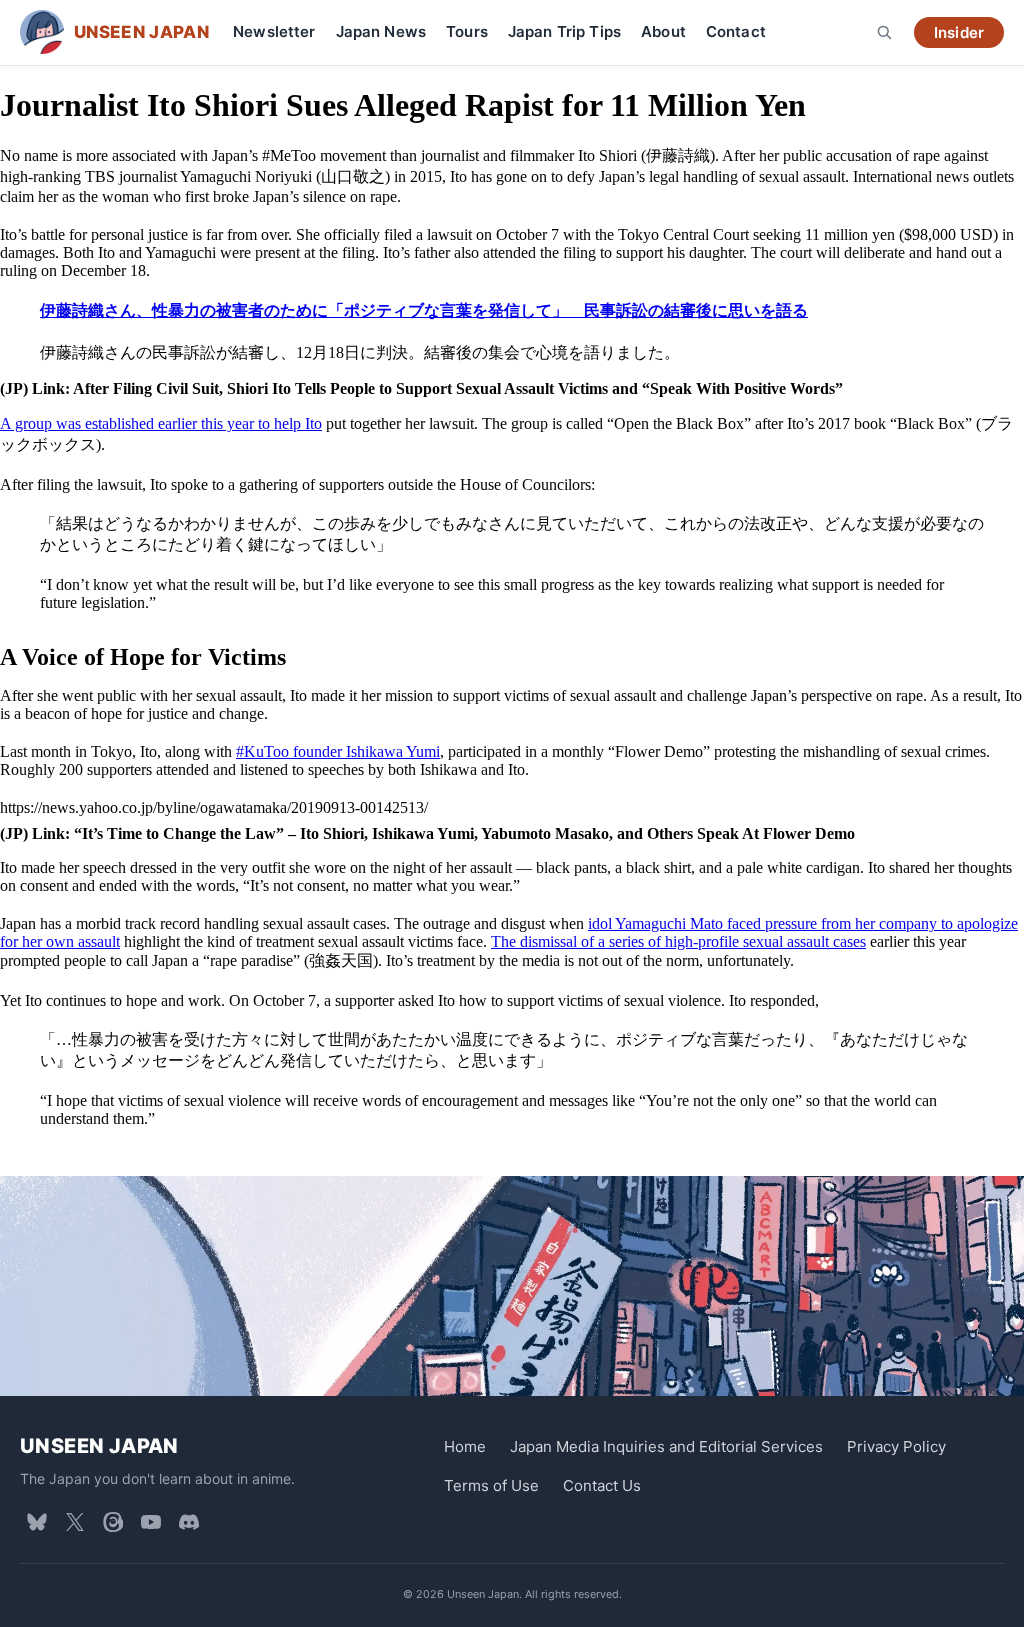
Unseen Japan (99, 1446)
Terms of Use (491, 1485)
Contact (736, 31)
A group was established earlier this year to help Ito (161, 423)
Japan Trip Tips (564, 31)
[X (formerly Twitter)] (75, 1522)
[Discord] (189, 1522)
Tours (467, 31)
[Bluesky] (37, 1522)
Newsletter (274, 31)
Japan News (381, 31)
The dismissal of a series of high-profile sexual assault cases (678, 941)
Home (465, 1446)
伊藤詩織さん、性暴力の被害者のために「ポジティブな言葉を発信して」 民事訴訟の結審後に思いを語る (424, 310)
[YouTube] (151, 1522)
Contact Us (602, 1485)
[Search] (884, 32)
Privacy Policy (896, 1446)
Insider (959, 32)
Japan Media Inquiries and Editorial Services (666, 1446)
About (663, 31)
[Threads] (113, 1522)
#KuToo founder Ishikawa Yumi (338, 751)
